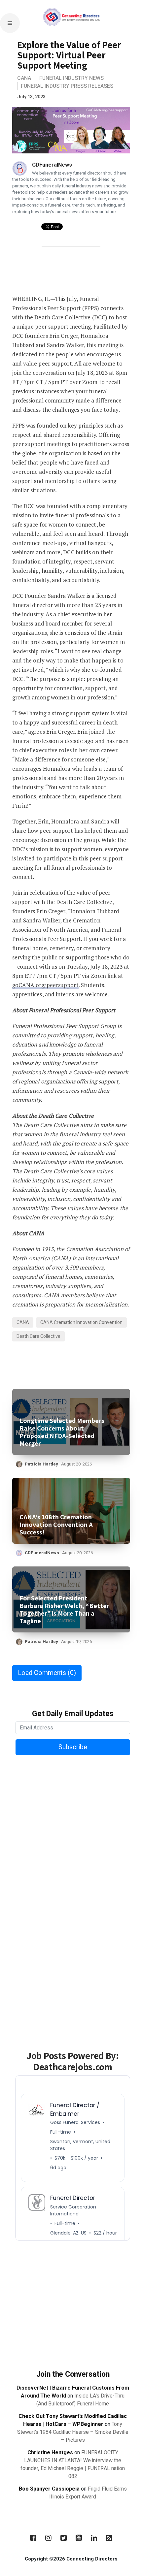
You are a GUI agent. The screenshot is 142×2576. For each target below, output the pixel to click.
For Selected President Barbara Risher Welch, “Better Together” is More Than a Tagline (64, 1610)
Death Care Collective (38, 1336)
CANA (24, 78)
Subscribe (73, 1747)
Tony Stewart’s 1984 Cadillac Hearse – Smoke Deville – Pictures (73, 2432)
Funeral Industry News (71, 78)
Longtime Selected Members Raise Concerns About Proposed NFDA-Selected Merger (62, 1432)
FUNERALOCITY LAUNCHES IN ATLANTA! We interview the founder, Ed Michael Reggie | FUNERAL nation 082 (73, 2464)
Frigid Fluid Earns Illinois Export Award (88, 2493)
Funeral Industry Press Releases (67, 86)
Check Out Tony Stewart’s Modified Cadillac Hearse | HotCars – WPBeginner (73, 2420)
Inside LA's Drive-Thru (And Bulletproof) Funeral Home (80, 2400)
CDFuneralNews (52, 165)
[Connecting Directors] (71, 36)
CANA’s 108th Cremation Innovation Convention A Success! (56, 1525)
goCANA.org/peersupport (45, 985)
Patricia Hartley (41, 1464)
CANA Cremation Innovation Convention (81, 1322)
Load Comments (47, 1673)
